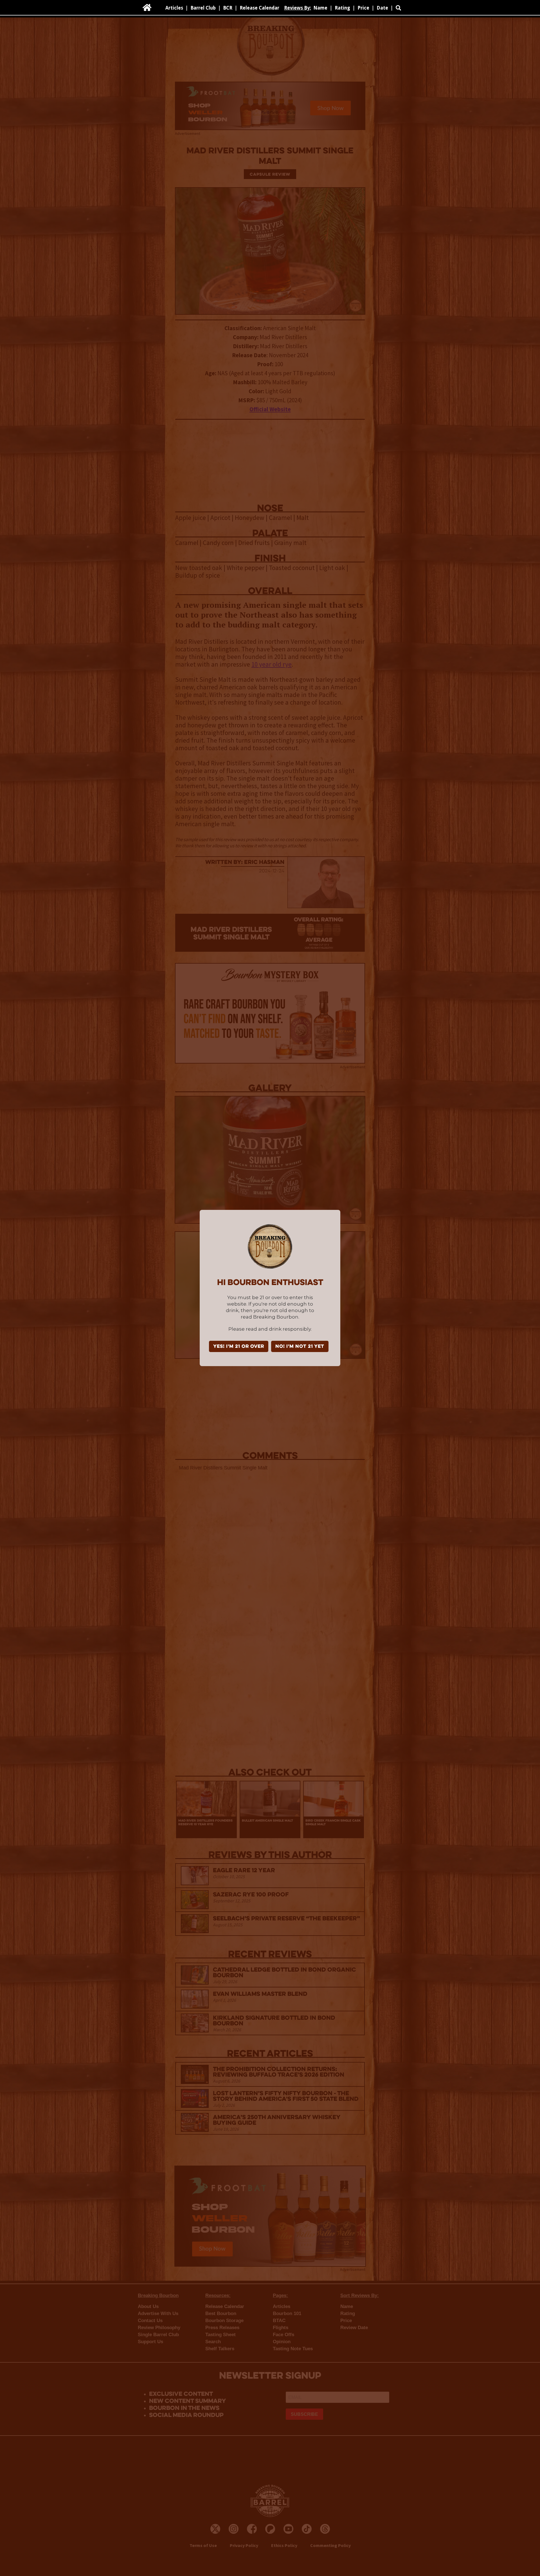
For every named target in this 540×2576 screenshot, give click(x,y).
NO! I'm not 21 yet (300, 1347)
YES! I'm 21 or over (239, 1347)
